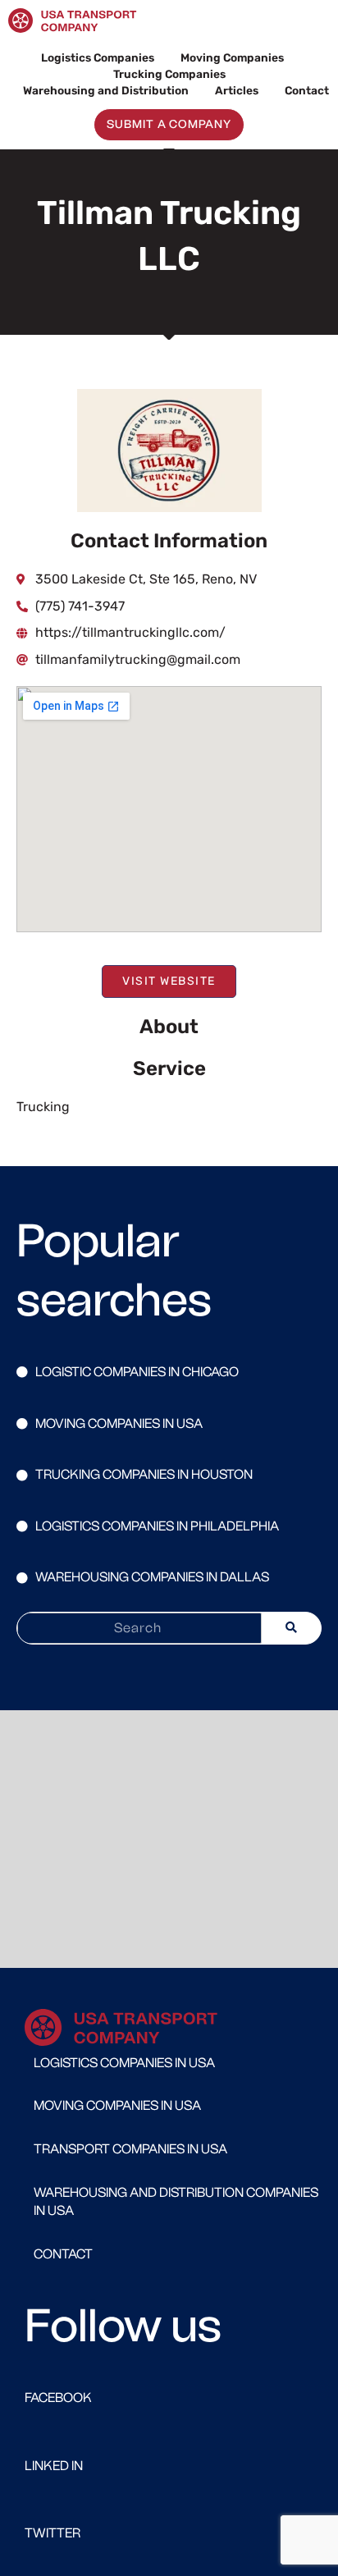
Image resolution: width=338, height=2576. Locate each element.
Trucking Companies (169, 74)
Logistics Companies (98, 57)
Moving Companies (232, 57)
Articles (237, 90)
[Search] (291, 1628)
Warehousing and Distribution (106, 90)
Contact (307, 90)
